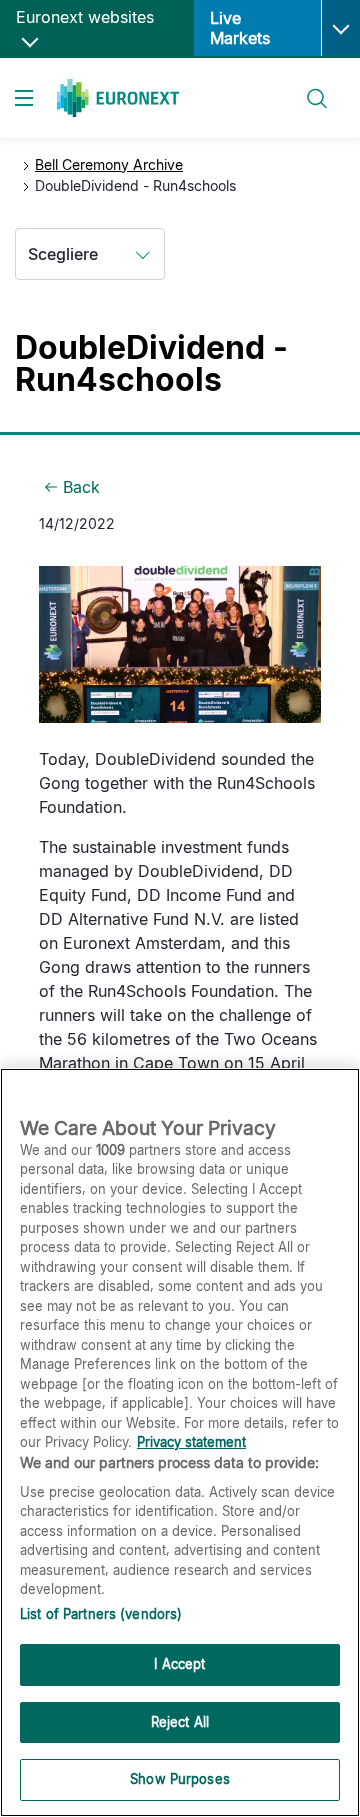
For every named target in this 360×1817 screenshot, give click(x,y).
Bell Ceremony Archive (109, 164)
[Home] (118, 98)
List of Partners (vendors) (101, 1614)
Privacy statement (191, 1442)
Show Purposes (180, 1779)
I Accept (179, 1664)
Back (81, 487)
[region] (180, 1442)
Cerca (307, 86)
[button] (340, 28)
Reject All (180, 1722)
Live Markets (240, 28)
